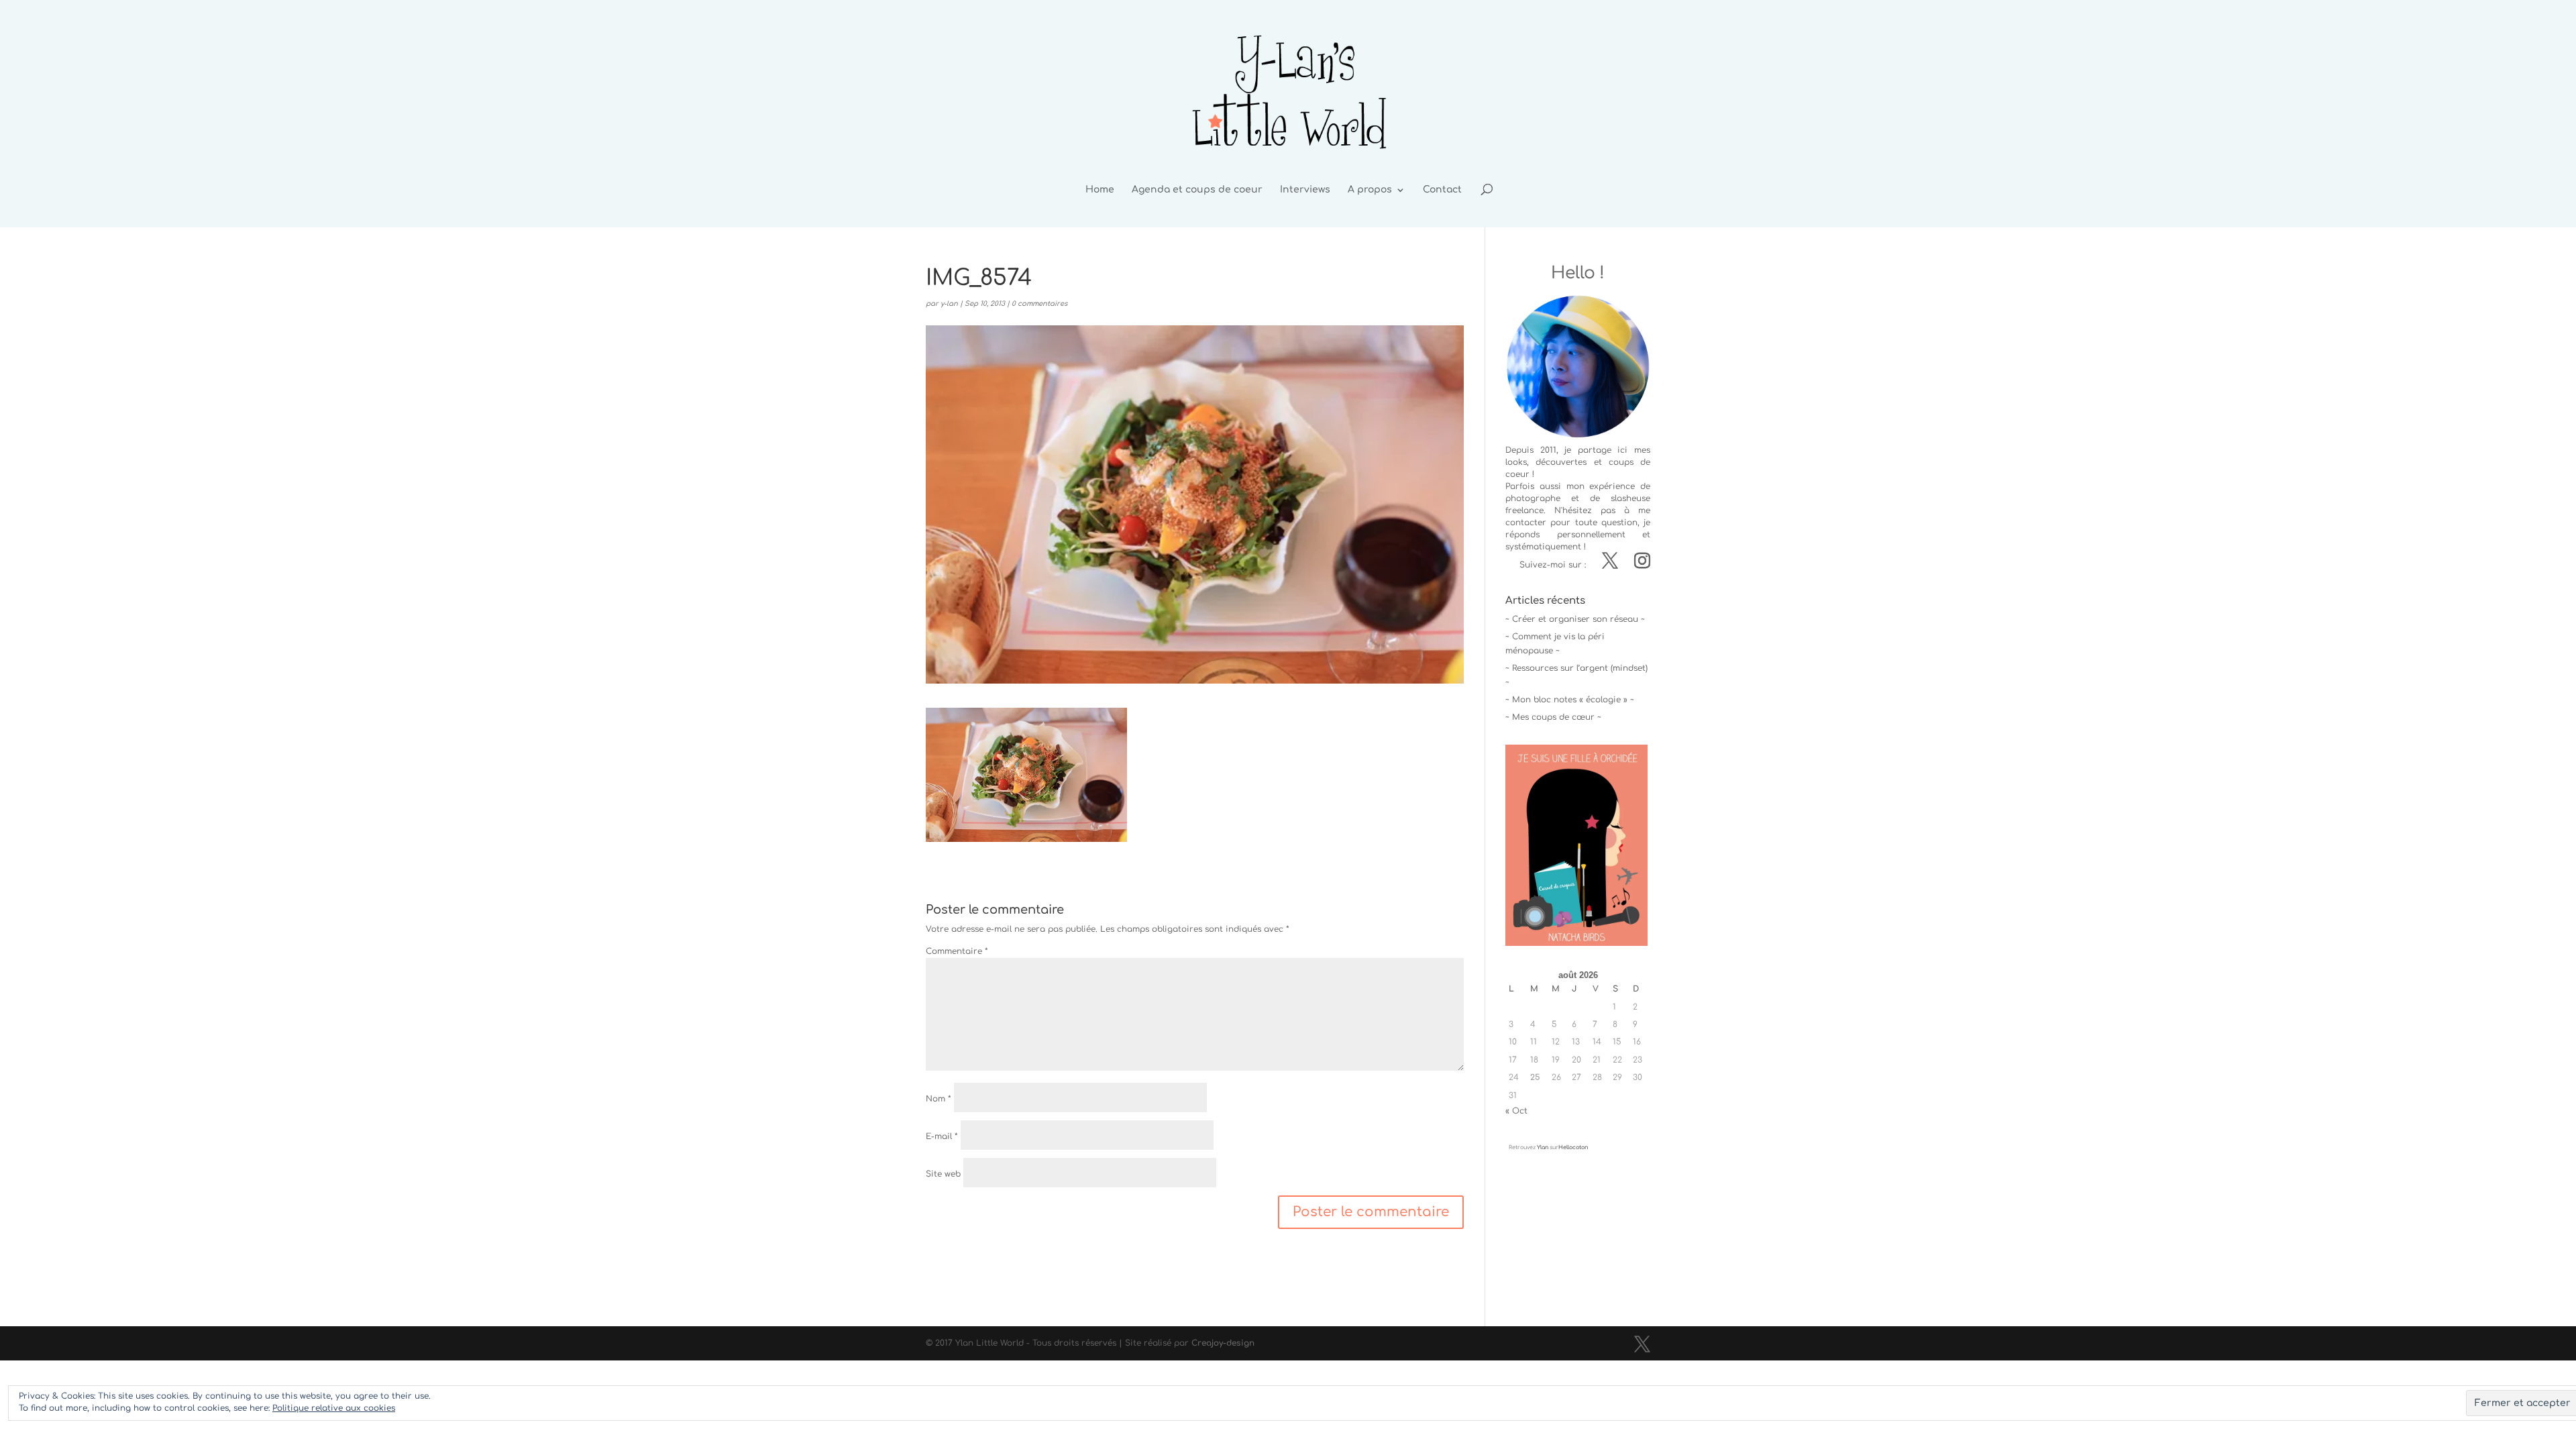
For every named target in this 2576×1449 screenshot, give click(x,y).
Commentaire (957, 951)
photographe (1533, 498)
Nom (938, 1099)
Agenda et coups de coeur (1197, 190)
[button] (1026, 775)
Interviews (1305, 190)
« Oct (1516, 1111)
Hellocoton (1573, 1147)
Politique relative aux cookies (334, 1408)
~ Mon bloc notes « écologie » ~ (1570, 700)
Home (1100, 190)
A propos (1370, 190)
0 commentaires (1039, 304)
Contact (1442, 190)
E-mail (942, 1136)
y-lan (949, 304)
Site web (943, 1174)
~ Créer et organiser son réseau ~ (1575, 619)
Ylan (1543, 1147)
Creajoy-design (1223, 1343)
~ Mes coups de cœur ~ (1553, 717)
